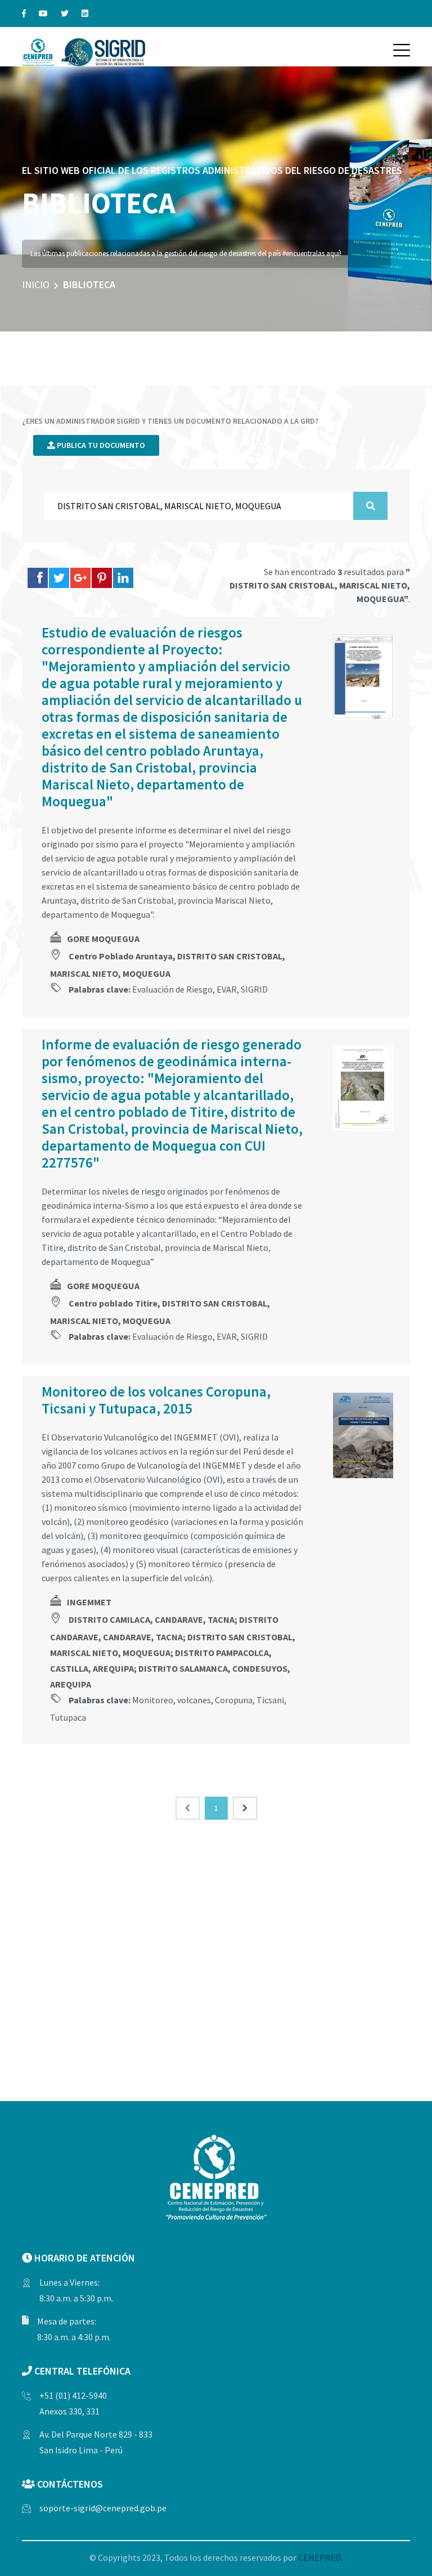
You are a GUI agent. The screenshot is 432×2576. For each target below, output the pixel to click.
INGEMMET (89, 1602)
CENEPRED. (321, 2557)
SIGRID (254, 989)
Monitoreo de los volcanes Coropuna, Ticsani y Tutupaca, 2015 (156, 1400)
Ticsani (270, 1700)
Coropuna (234, 1700)
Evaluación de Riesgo (172, 989)
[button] (402, 50)
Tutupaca (68, 1717)
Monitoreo (153, 1700)
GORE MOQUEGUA (103, 939)
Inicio (36, 284)
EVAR (227, 989)
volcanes (194, 1700)
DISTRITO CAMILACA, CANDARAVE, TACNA (152, 1619)
